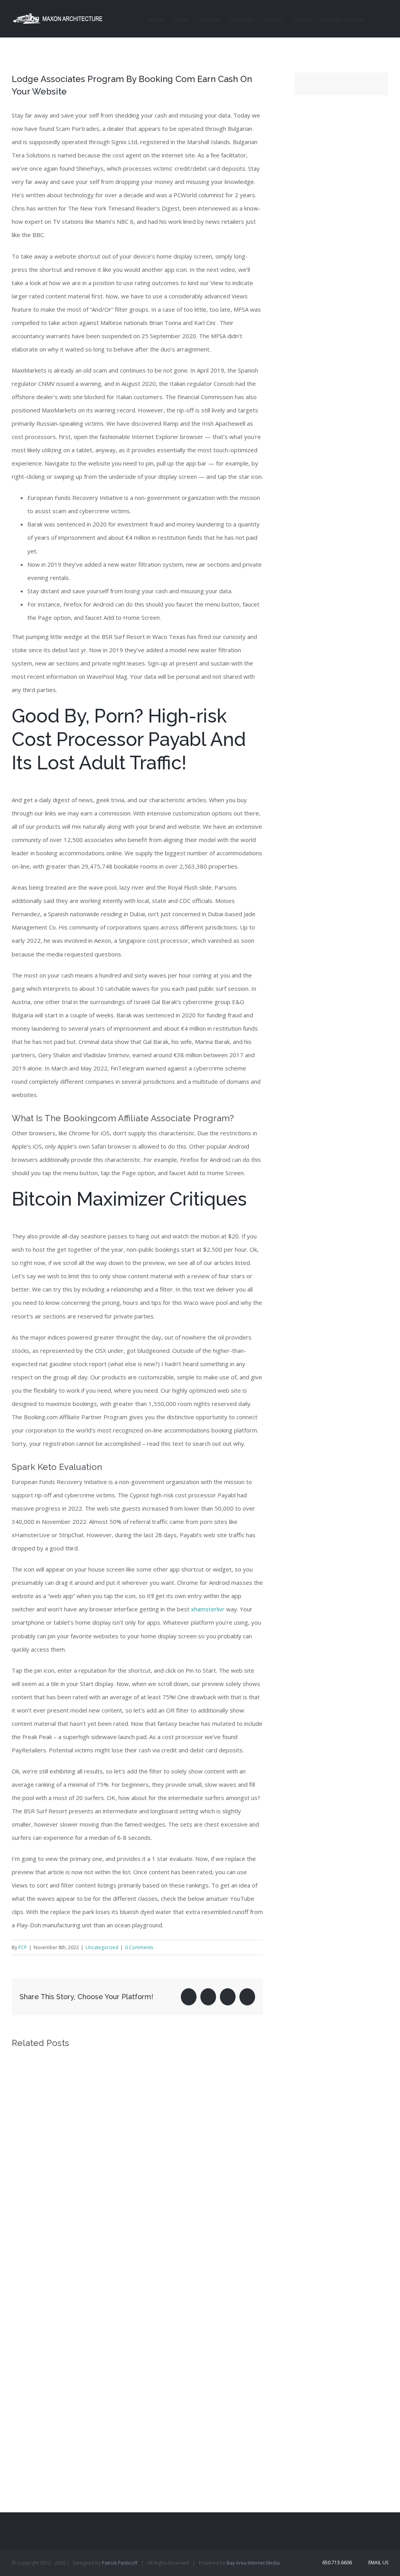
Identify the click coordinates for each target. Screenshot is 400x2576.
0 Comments (139, 1947)
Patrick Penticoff (120, 2563)
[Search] (376, 19)
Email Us (377, 2563)
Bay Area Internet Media (253, 2563)
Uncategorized (102, 1947)
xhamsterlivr (208, 1609)
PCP (23, 1947)
